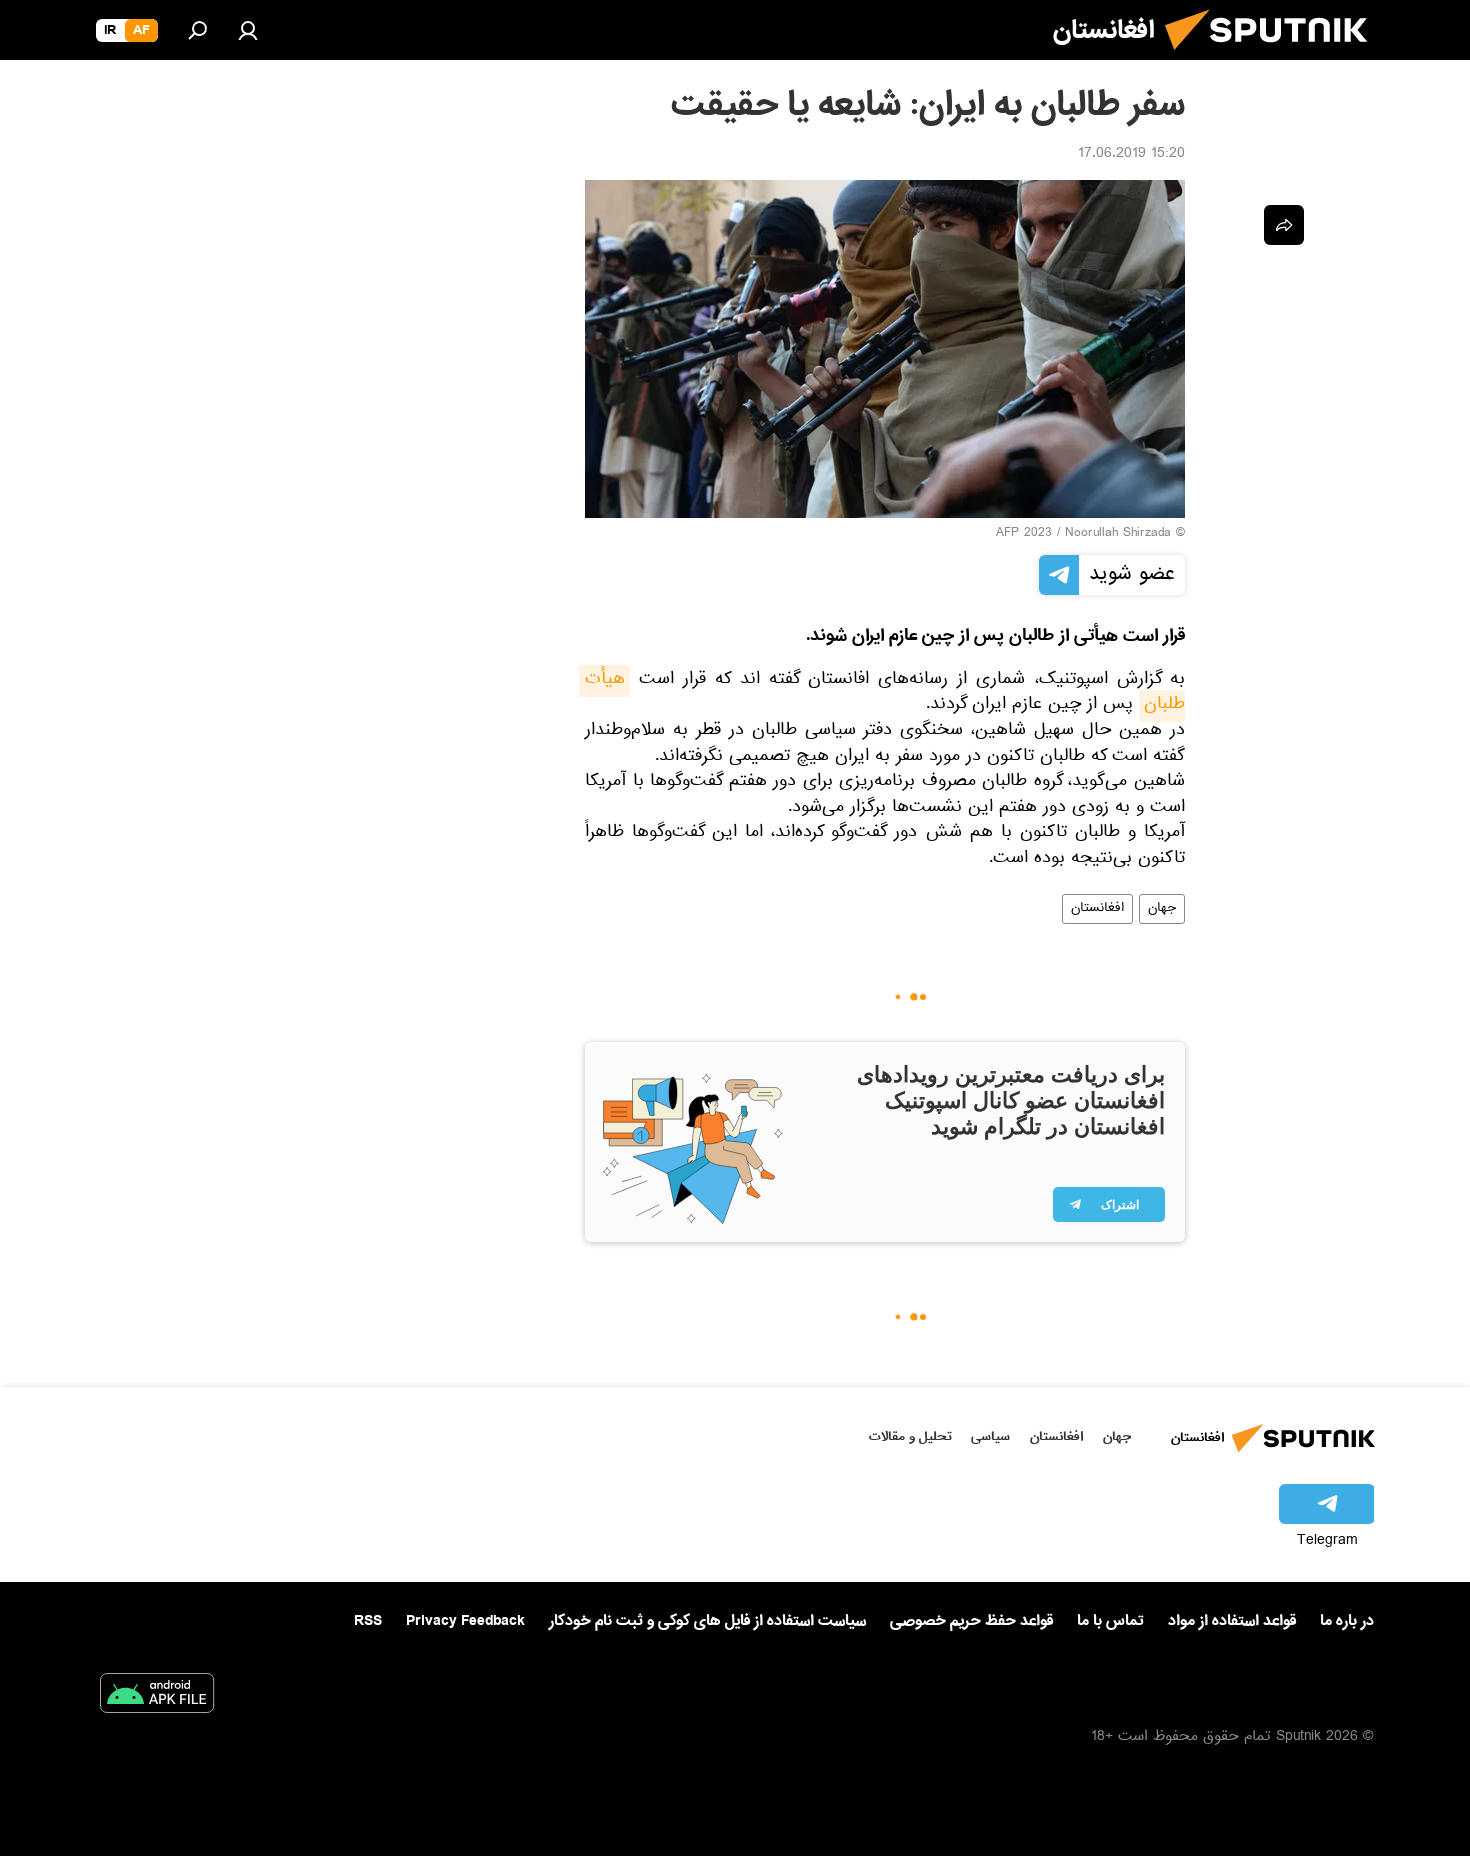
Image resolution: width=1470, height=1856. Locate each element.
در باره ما (1347, 1621)
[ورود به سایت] (248, 30)
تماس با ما (1110, 1621)
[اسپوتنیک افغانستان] (1274, 58)
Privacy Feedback (465, 1621)
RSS (368, 1621)
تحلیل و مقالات (910, 1436)
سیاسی (990, 1436)
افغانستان (1097, 909)
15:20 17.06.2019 (1131, 155)
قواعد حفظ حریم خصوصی (971, 1621)
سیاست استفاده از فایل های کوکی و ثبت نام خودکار (707, 1621)
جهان (1162, 909)
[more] (1284, 225)
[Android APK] (157, 1697)
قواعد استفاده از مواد (1232, 1621)
